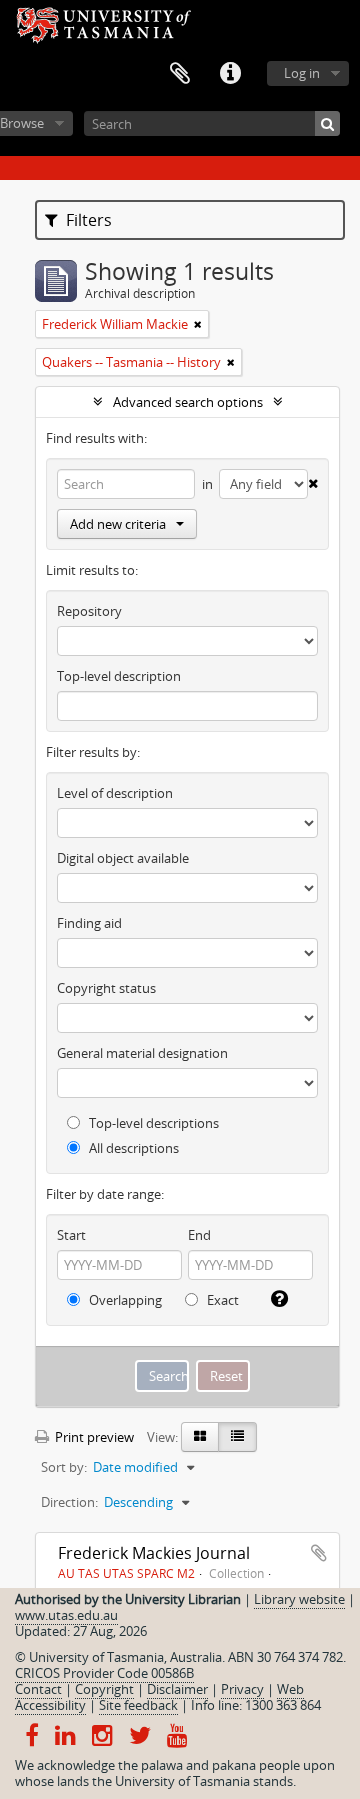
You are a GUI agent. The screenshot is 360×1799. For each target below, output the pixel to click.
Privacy (242, 1689)
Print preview (93, 1437)
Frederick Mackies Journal (154, 1553)
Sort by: (64, 1467)
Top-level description (119, 676)
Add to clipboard (319, 1553)
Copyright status (106, 988)
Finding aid (89, 923)
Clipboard (180, 74)
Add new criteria (118, 524)
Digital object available (123, 858)
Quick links (230, 74)
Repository (89, 611)
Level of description (115, 793)
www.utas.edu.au (66, 1615)
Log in (302, 73)
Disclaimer (177, 1689)
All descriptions (132, 1148)
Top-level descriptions (152, 1123)
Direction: (69, 1502)
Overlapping (124, 1300)
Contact (38, 1689)
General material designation (142, 1053)
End (199, 1235)
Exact (221, 1300)
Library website (299, 1599)
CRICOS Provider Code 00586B (104, 1673)
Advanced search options (188, 402)
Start (71, 1235)
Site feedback (138, 1705)
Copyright (104, 1689)
